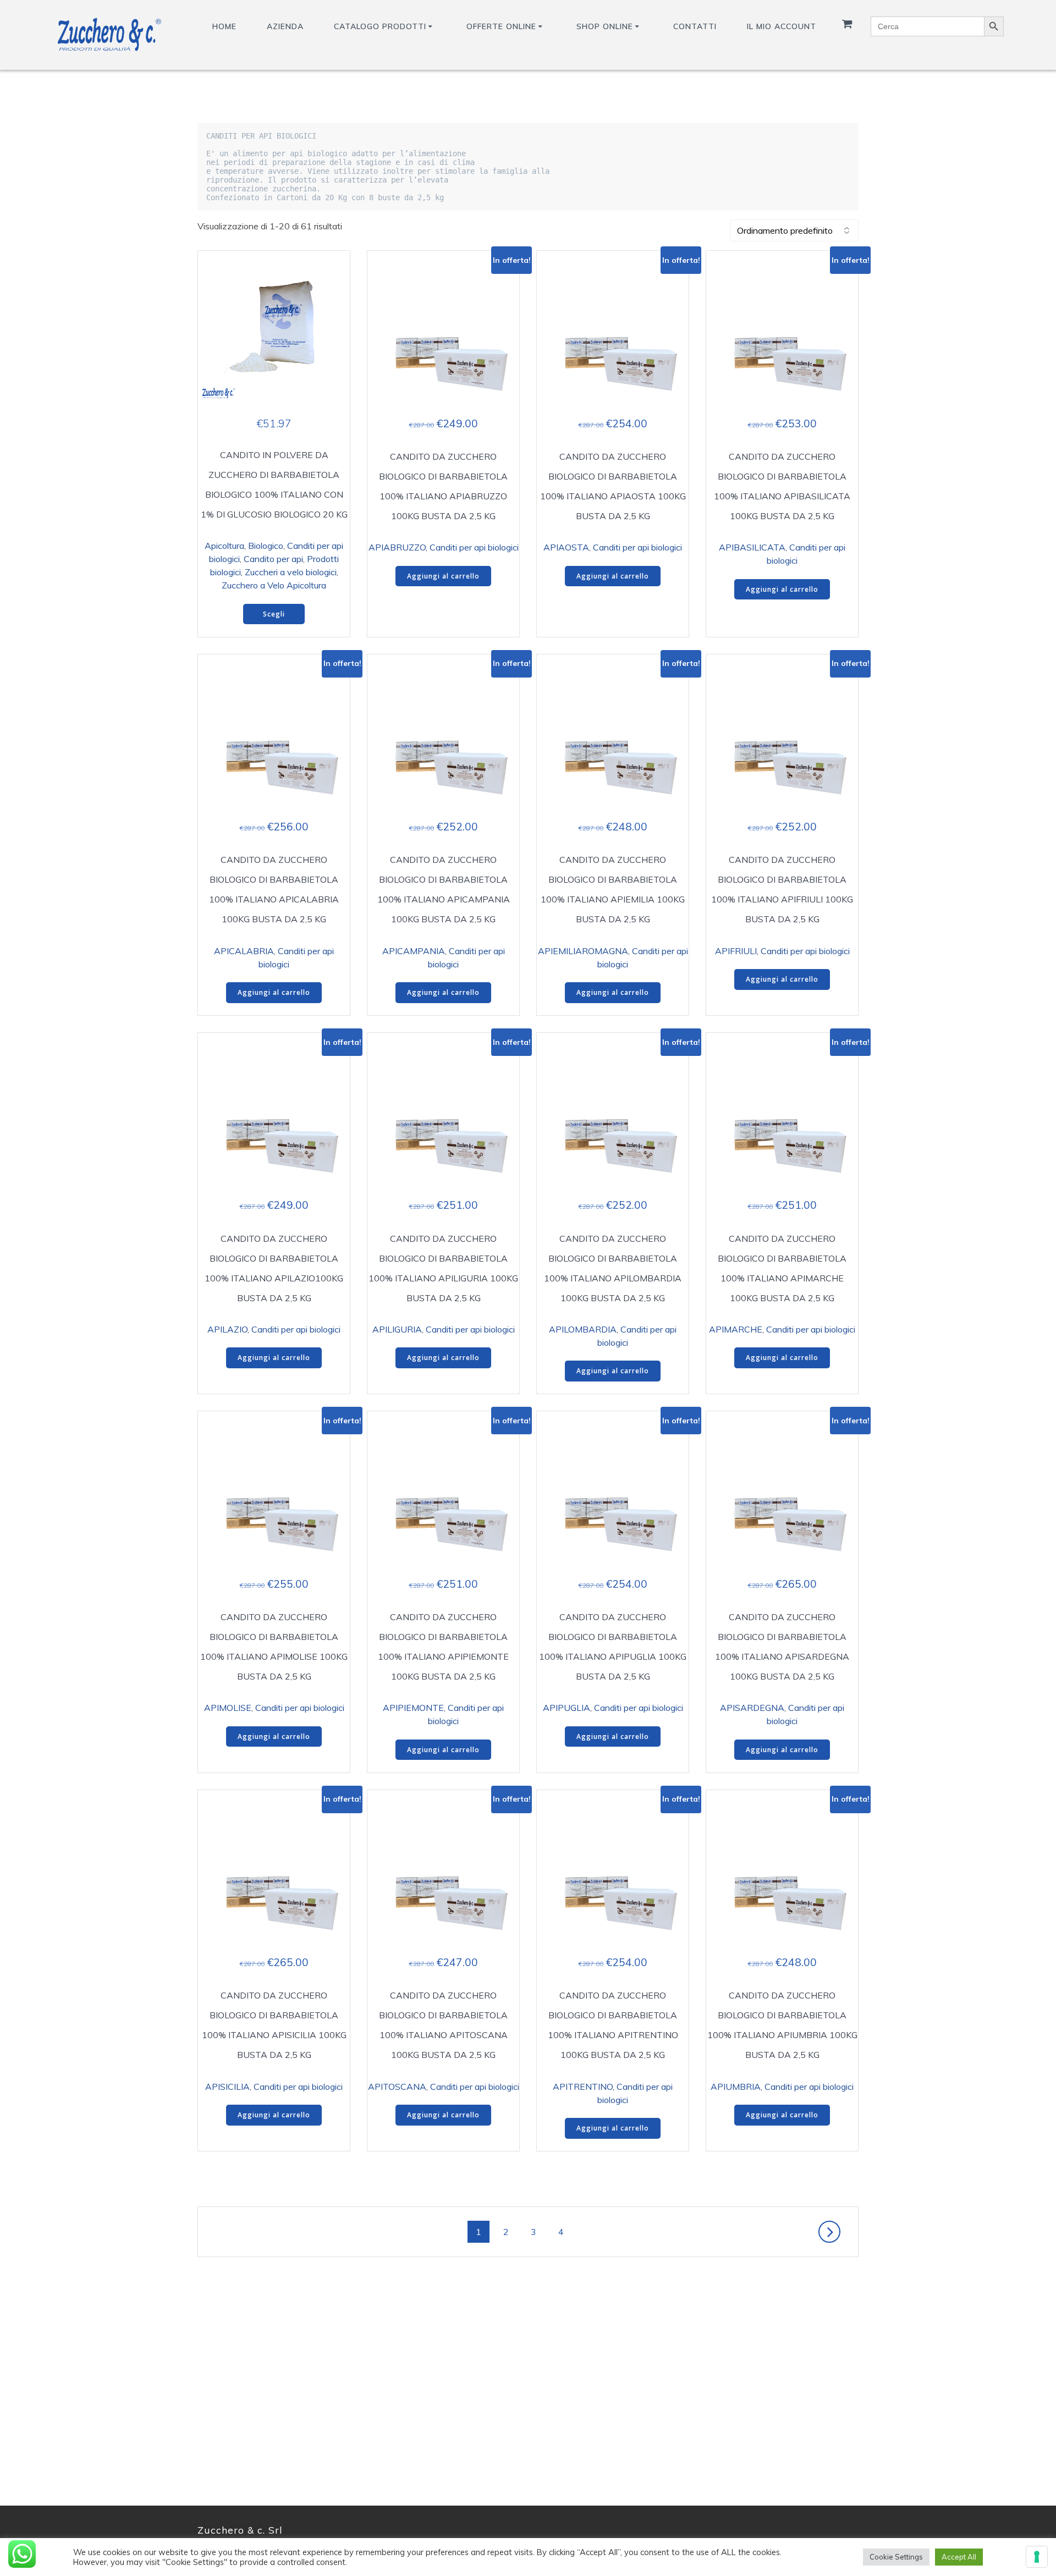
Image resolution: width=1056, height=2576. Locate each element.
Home (224, 26)
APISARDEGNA (752, 1708)
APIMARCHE (736, 1329)
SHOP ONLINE (605, 26)
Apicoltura (224, 546)
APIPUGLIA (566, 1708)
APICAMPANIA (414, 951)
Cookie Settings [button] (896, 2557)
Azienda (285, 26)
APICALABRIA (244, 951)
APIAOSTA (566, 547)
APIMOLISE (228, 1708)
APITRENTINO (583, 2087)
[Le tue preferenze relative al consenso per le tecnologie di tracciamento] (1037, 2557)
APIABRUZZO (397, 547)
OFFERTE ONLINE (501, 26)
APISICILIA (227, 2087)
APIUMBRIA (736, 2087)
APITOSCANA (397, 2087)
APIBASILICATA (752, 547)
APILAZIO (227, 1329)
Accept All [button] (959, 2557)
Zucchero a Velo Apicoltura (274, 585)
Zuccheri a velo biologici (291, 572)
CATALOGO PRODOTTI (380, 26)
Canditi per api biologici (474, 547)
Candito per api (273, 559)
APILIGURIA (397, 1329)
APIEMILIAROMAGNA (583, 951)
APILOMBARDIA (583, 1329)
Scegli (274, 614)
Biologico (266, 546)
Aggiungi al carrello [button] (443, 576)
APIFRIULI (736, 951)
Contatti (695, 26)
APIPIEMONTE (413, 1708)
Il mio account (782, 26)
